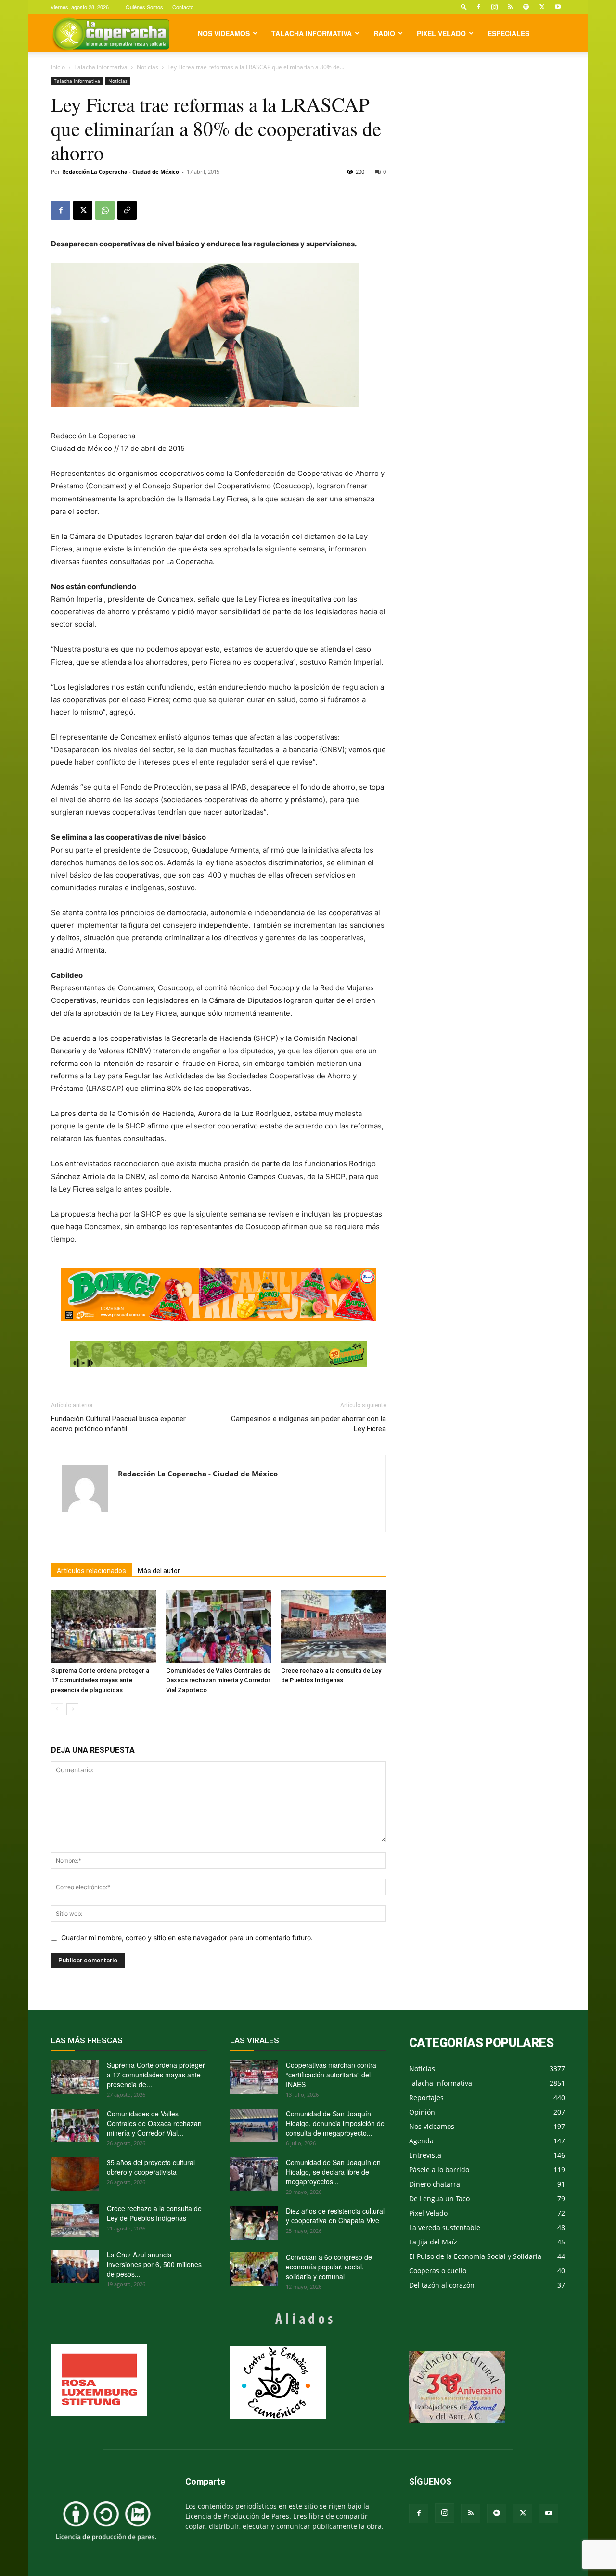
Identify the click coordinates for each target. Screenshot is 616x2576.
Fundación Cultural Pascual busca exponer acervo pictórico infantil (118, 1424)
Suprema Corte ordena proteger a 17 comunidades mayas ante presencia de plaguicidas (100, 1680)
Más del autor (159, 1571)
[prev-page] (57, 1709)
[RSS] (510, 7)
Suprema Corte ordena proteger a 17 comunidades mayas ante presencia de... (156, 2075)
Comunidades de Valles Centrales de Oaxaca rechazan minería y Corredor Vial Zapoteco (218, 1680)
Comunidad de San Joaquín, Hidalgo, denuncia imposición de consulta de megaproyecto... (335, 2123)
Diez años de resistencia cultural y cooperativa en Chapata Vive (335, 2216)
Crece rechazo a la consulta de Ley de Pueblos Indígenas (154, 2213)
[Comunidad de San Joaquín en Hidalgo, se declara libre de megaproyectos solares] (254, 2174)
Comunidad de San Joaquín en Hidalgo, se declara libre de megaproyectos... (333, 2172)
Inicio (58, 67)
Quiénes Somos (144, 7)
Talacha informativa (312, 33)
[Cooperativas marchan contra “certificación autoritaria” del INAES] (254, 2077)
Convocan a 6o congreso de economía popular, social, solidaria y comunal (329, 2267)
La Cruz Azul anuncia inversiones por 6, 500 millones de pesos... (154, 2264)
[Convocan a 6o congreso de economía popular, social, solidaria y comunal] (254, 2269)
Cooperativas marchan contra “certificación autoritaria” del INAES (331, 2075)
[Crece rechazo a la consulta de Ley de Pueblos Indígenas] (334, 1627)
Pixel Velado (441, 33)
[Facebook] (478, 7)
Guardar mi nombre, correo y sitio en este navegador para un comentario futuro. (187, 1938)
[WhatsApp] (105, 210)
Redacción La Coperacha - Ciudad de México (121, 172)
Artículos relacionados (91, 1571)
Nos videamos (224, 33)
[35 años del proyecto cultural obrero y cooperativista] (75, 2174)
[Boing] (218, 1294)
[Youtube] (558, 7)
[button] (464, 6)
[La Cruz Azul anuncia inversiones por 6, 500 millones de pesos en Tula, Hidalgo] (75, 2267)
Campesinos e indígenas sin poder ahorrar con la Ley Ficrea (308, 1424)
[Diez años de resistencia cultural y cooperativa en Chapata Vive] (254, 2223)
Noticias (148, 67)
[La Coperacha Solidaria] (218, 1354)
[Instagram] (494, 7)
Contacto (183, 7)
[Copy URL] (127, 210)
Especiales (508, 33)
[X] (542, 7)
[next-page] (72, 1709)
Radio (384, 33)
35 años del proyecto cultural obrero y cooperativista (151, 2167)
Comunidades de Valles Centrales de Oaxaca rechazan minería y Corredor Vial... (154, 2123)
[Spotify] (526, 7)
